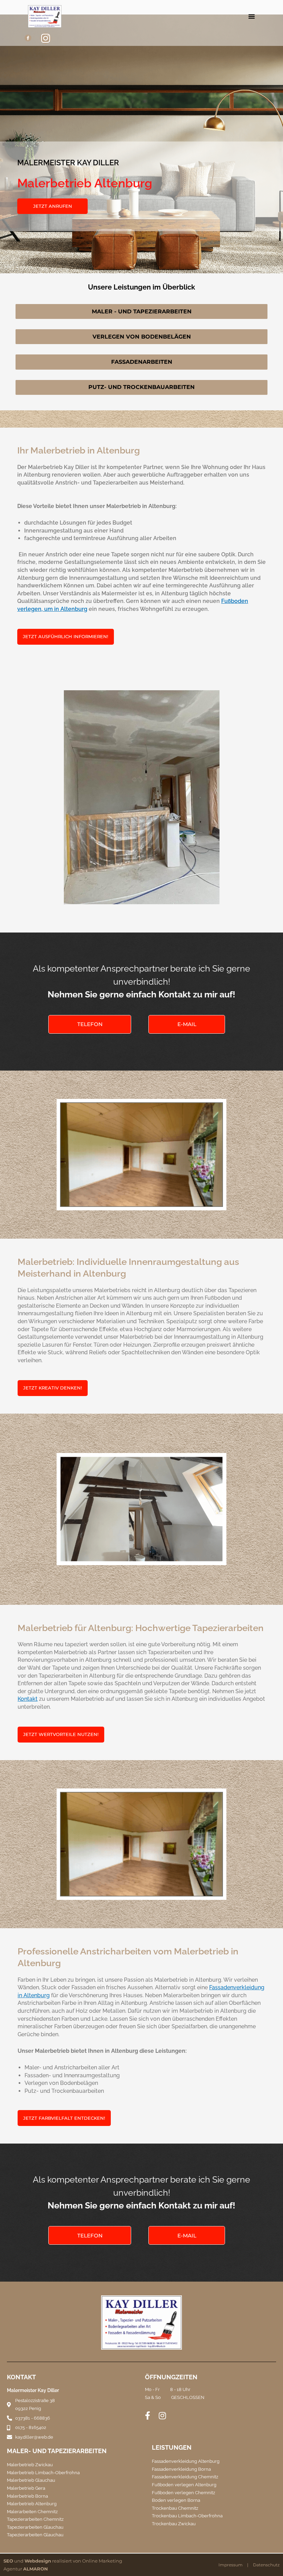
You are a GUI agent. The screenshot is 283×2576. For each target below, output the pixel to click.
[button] (252, 16)
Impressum (231, 2565)
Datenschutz (266, 2565)
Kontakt (28, 1699)
